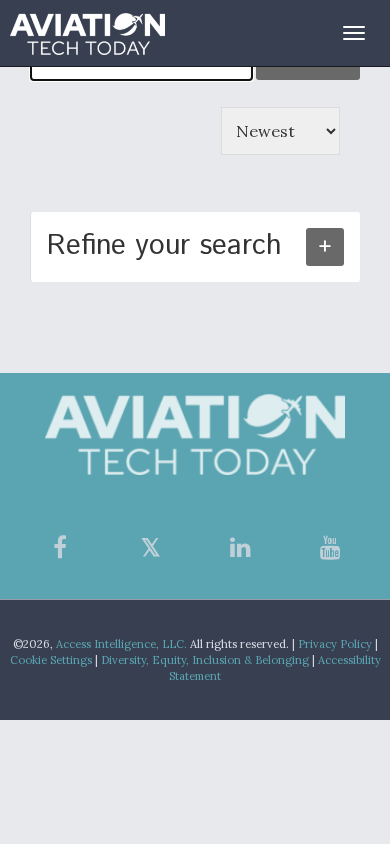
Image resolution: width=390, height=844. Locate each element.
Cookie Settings (51, 660)
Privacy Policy (335, 644)
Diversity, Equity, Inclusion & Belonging (205, 660)
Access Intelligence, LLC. (121, 644)
